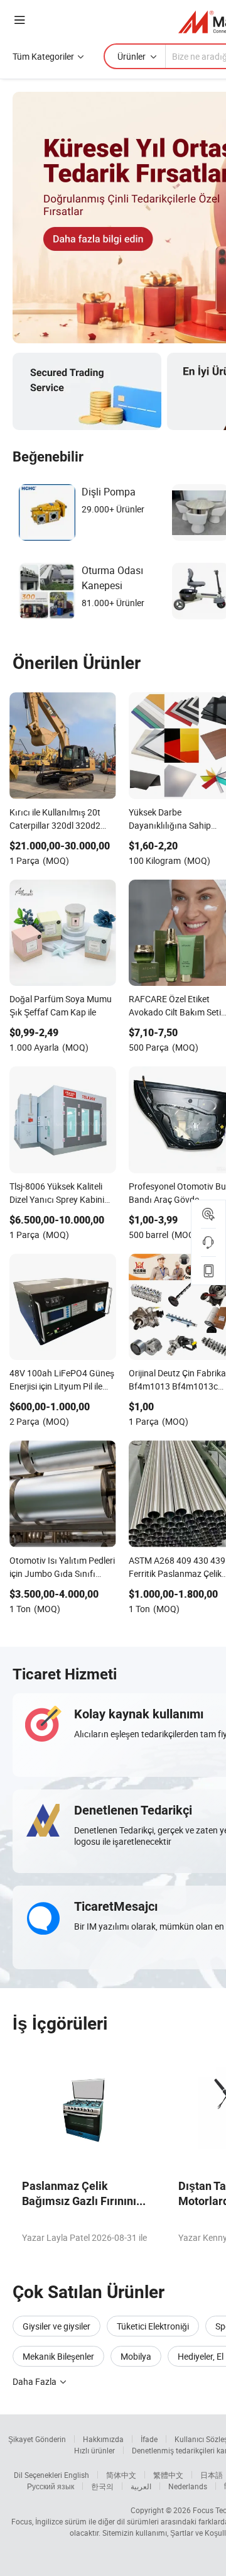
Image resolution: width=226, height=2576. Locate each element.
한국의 (102, 2486)
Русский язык (51, 2486)
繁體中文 (168, 2475)
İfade (149, 2439)
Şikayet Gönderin (37, 2439)
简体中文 (121, 2475)
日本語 (212, 2475)
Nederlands (188, 2486)
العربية (141, 2486)
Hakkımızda (103, 2439)
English (77, 2475)
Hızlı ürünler (94, 2450)
